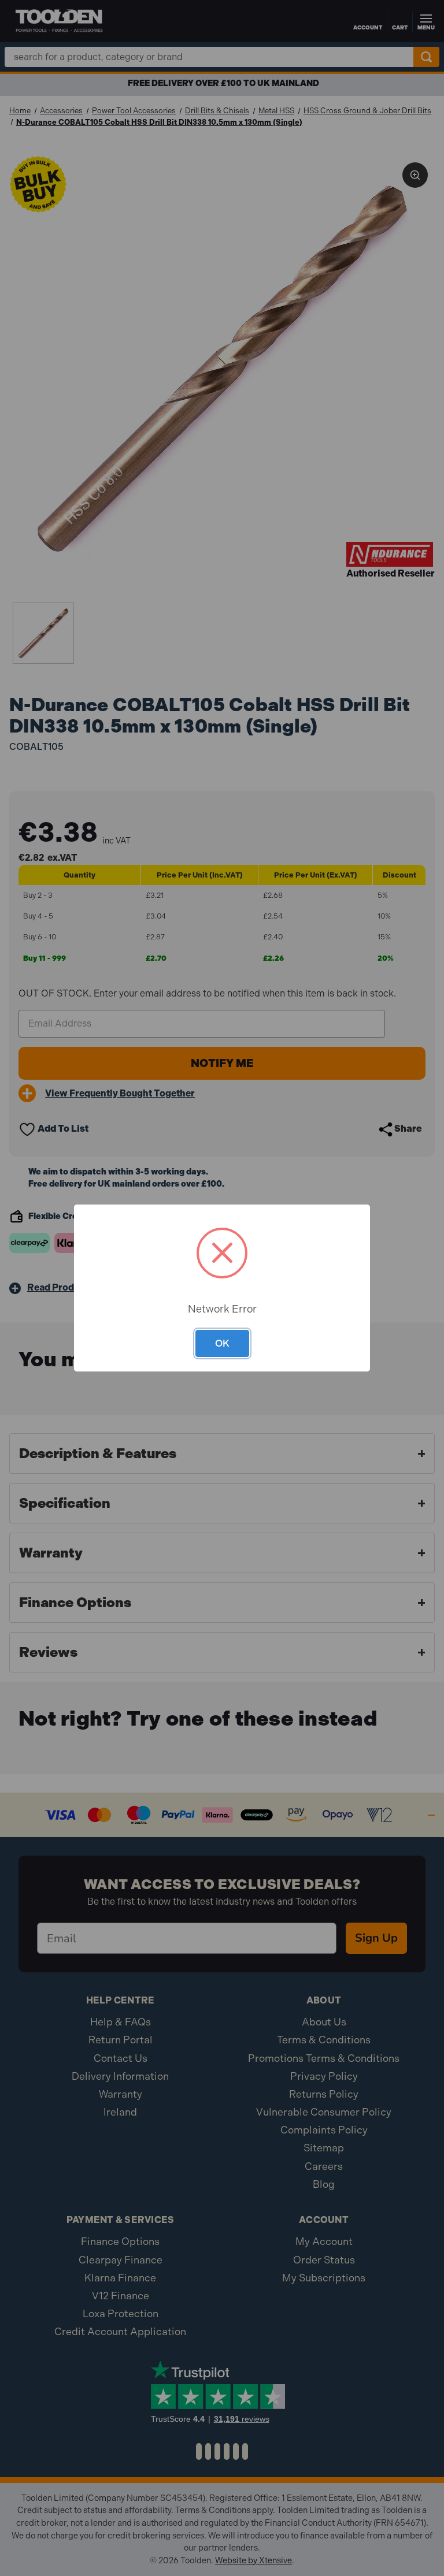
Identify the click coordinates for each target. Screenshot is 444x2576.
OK (222, 1343)
